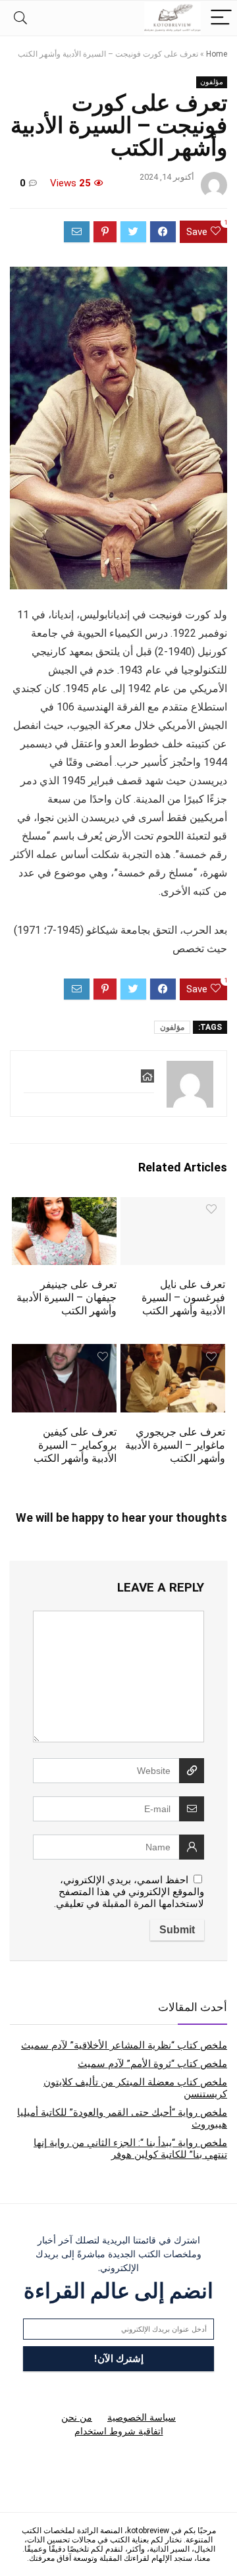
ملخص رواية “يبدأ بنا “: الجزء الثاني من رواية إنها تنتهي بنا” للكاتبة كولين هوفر (130, 2149)
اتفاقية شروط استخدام (119, 2431)
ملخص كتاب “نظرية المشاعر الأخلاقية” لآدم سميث (124, 2045)
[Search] (20, 18)
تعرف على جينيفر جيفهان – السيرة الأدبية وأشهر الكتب (66, 1298)
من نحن (77, 2417)
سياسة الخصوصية (142, 2417)
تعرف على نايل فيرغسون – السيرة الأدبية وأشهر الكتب (183, 1298)
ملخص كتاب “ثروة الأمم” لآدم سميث (152, 2064)
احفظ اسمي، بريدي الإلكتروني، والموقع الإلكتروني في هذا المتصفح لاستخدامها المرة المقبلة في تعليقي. (129, 1892)
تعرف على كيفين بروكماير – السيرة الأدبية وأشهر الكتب (75, 1445)
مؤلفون (212, 82)
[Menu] (221, 18)
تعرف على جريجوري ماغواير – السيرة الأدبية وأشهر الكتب (175, 1445)
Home (217, 54)
